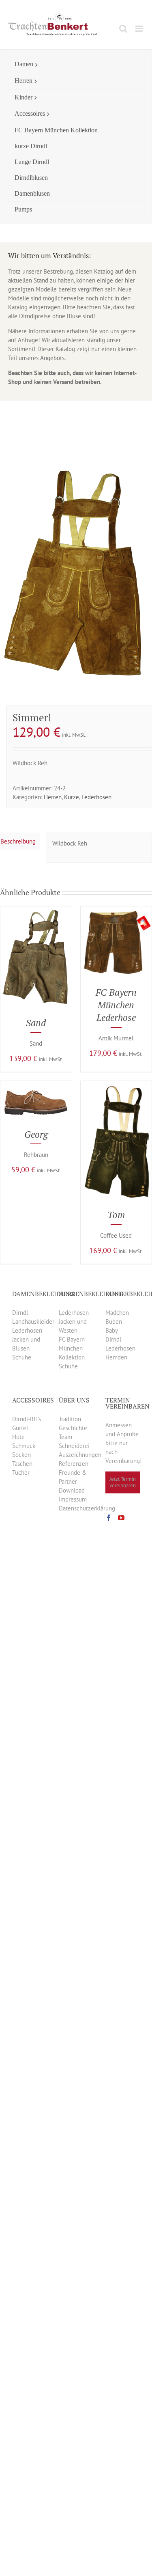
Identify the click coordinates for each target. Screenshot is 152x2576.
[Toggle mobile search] (123, 29)
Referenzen (74, 1464)
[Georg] (36, 1085)
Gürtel (20, 1428)
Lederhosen (96, 797)
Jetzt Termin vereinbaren (123, 1482)
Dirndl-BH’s (27, 1419)
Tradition (70, 1419)
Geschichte (73, 1428)
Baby (112, 1330)
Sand (36, 1023)
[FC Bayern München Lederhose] (116, 911)
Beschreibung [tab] (18, 841)
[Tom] (116, 1085)
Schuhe (22, 1357)
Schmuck (24, 1446)
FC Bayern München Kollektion (72, 1348)
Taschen (22, 1464)
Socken (21, 1455)
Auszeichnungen (80, 1455)
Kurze (72, 797)
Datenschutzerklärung (87, 1508)
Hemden (116, 1357)
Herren (53, 797)
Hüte (18, 1437)
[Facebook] (109, 1518)
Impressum (73, 1499)
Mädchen (117, 1313)
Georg (36, 1134)
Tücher (21, 1472)
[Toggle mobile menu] (140, 29)
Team (65, 1437)
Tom (116, 1215)
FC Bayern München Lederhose (116, 1005)
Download (72, 1490)
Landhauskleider (33, 1321)
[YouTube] (121, 1518)
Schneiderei (74, 1446)
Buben (114, 1321)
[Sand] (36, 911)
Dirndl (20, 1313)
